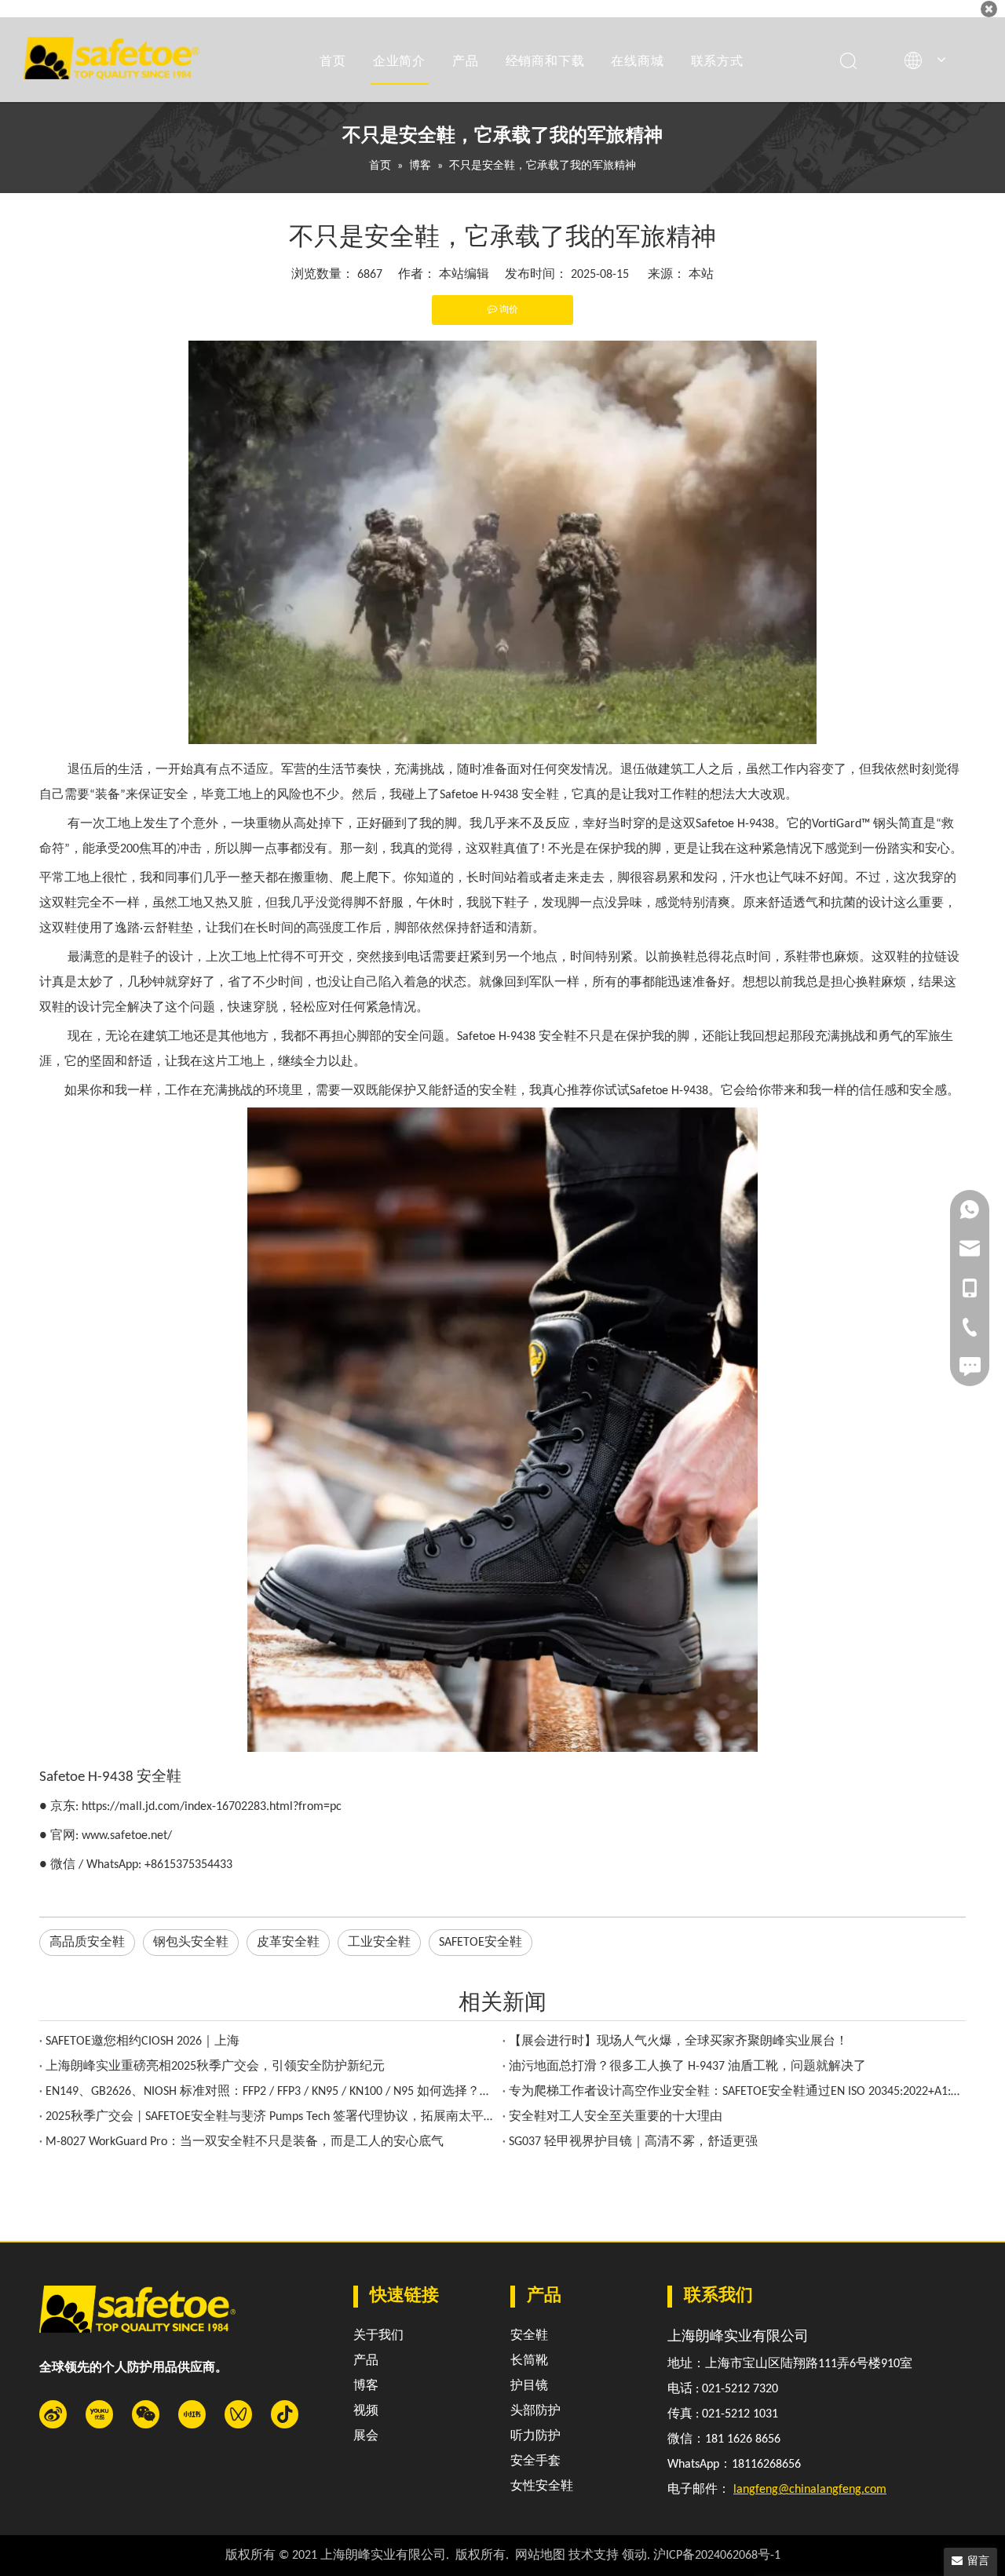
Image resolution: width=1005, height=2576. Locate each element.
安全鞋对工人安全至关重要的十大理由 (616, 2117)
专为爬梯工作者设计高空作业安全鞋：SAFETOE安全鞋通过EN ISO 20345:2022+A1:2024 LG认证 (734, 2092)
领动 (634, 2556)
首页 (333, 60)
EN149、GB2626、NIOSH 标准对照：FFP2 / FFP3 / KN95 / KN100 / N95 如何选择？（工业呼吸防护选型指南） (271, 2092)
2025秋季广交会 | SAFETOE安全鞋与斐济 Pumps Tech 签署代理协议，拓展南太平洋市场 (271, 2117)
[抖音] (285, 2414)
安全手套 (535, 2461)
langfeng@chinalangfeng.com (810, 2490)
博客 (366, 2386)
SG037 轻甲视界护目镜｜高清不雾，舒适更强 (633, 2142)
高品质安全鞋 (87, 1943)
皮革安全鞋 (288, 1943)
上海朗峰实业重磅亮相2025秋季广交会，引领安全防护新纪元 (215, 2067)
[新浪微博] (53, 2414)
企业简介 (399, 60)
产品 (466, 60)
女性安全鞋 (542, 2487)
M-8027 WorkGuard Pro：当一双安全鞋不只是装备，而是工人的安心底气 (245, 2142)
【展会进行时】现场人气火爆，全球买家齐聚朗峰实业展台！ (678, 2041)
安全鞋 (529, 2336)
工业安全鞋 (379, 1943)
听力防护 (535, 2436)
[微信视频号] (238, 2414)
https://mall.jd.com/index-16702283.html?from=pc (212, 1807)
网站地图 (540, 2556)
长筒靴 (529, 2361)
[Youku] (99, 2414)
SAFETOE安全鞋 (481, 1943)
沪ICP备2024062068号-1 (717, 2556)
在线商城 (637, 60)
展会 (366, 2436)
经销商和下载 (545, 60)
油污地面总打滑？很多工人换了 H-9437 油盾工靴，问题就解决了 (687, 2067)
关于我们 (378, 2336)
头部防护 (535, 2411)
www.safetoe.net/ (127, 1836)
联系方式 (717, 60)
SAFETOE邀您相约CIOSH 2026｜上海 (143, 2041)
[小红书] (192, 2414)
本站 (701, 275)
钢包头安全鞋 (191, 1943)
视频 (366, 2411)
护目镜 (529, 2386)
